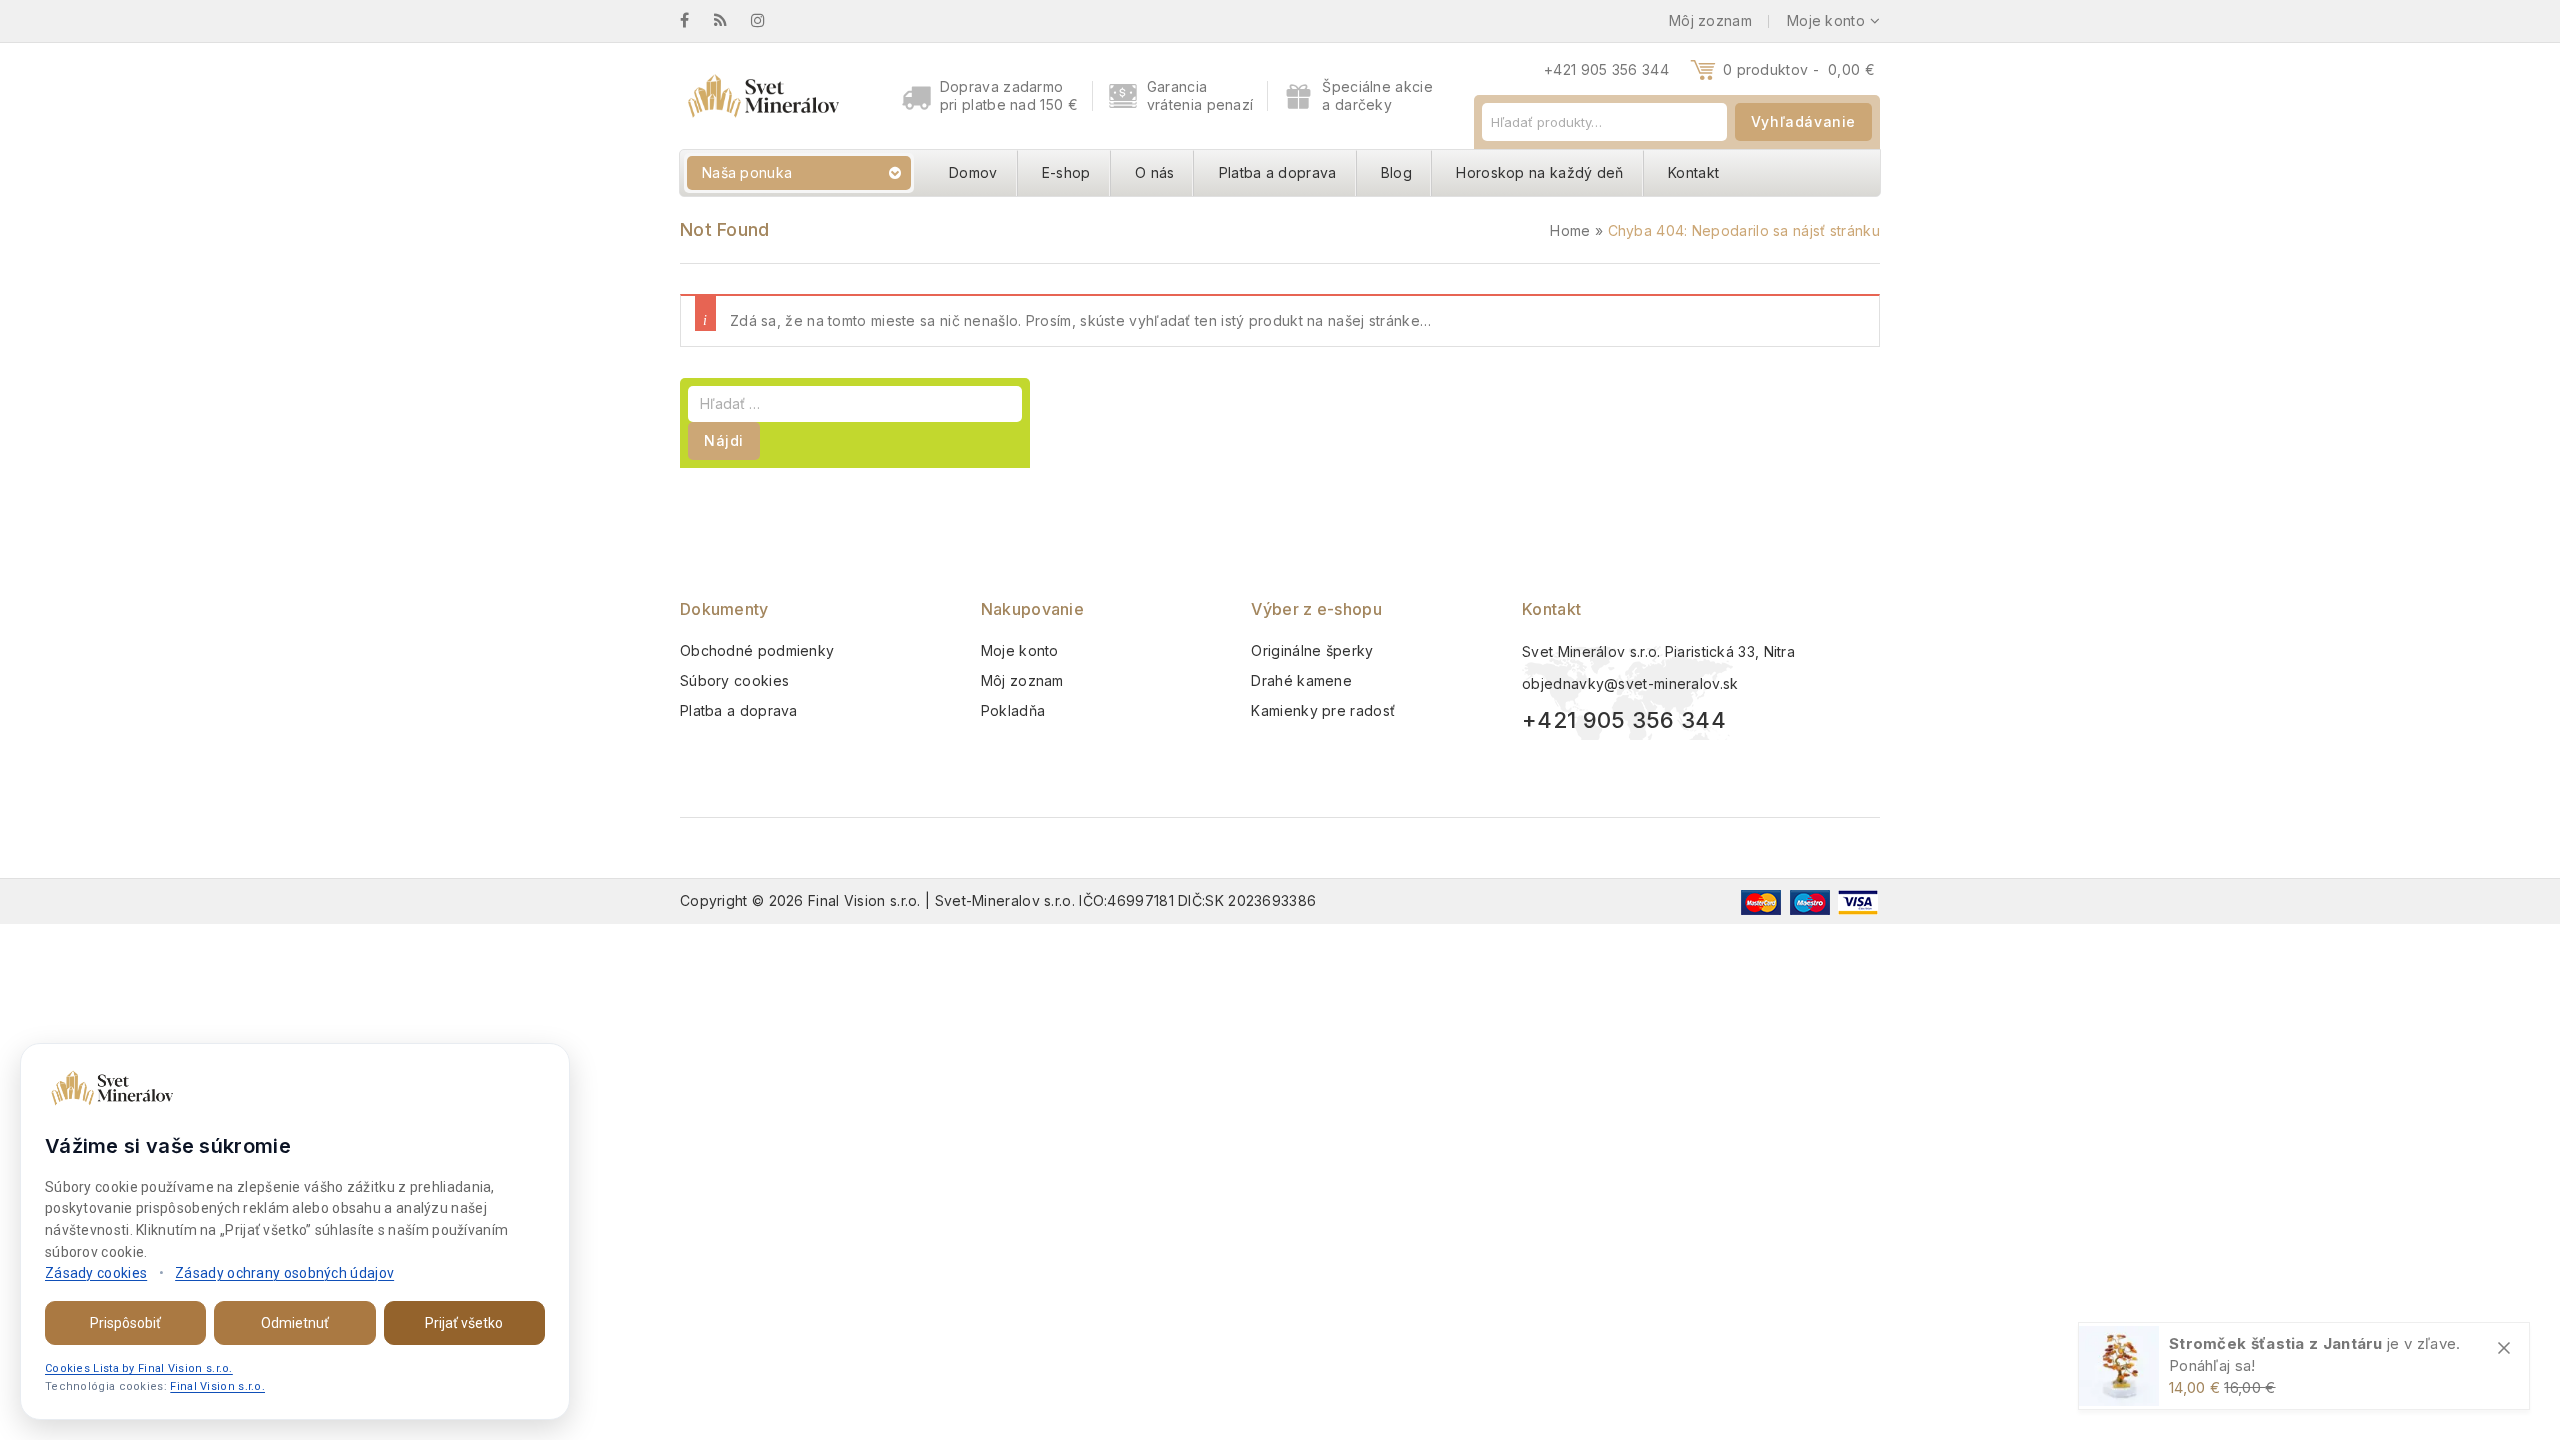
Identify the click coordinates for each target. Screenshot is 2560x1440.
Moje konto (1020, 650)
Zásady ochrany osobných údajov (284, 1273)
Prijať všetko (464, 1323)
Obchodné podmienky (757, 650)
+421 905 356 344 (1606, 69)
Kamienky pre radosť (1323, 710)
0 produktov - (1799, 69)
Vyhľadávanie (1803, 121)
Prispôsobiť (125, 1323)
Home (1570, 230)
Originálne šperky (1312, 650)
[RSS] (730, 20)
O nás (1155, 172)
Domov (973, 172)
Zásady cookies (96, 1273)
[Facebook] (694, 20)
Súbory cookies (734, 680)
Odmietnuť (295, 1323)
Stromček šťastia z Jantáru (2276, 1343)
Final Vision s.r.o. (217, 1386)
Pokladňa (1013, 710)
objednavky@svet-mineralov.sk (1630, 683)
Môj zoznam (1022, 680)
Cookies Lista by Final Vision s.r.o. (139, 1368)
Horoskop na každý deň (1539, 172)
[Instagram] (768, 20)
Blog (1396, 172)
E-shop (1066, 172)
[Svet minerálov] (762, 96)
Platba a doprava (1278, 172)
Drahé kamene (1301, 680)
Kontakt (1693, 172)
